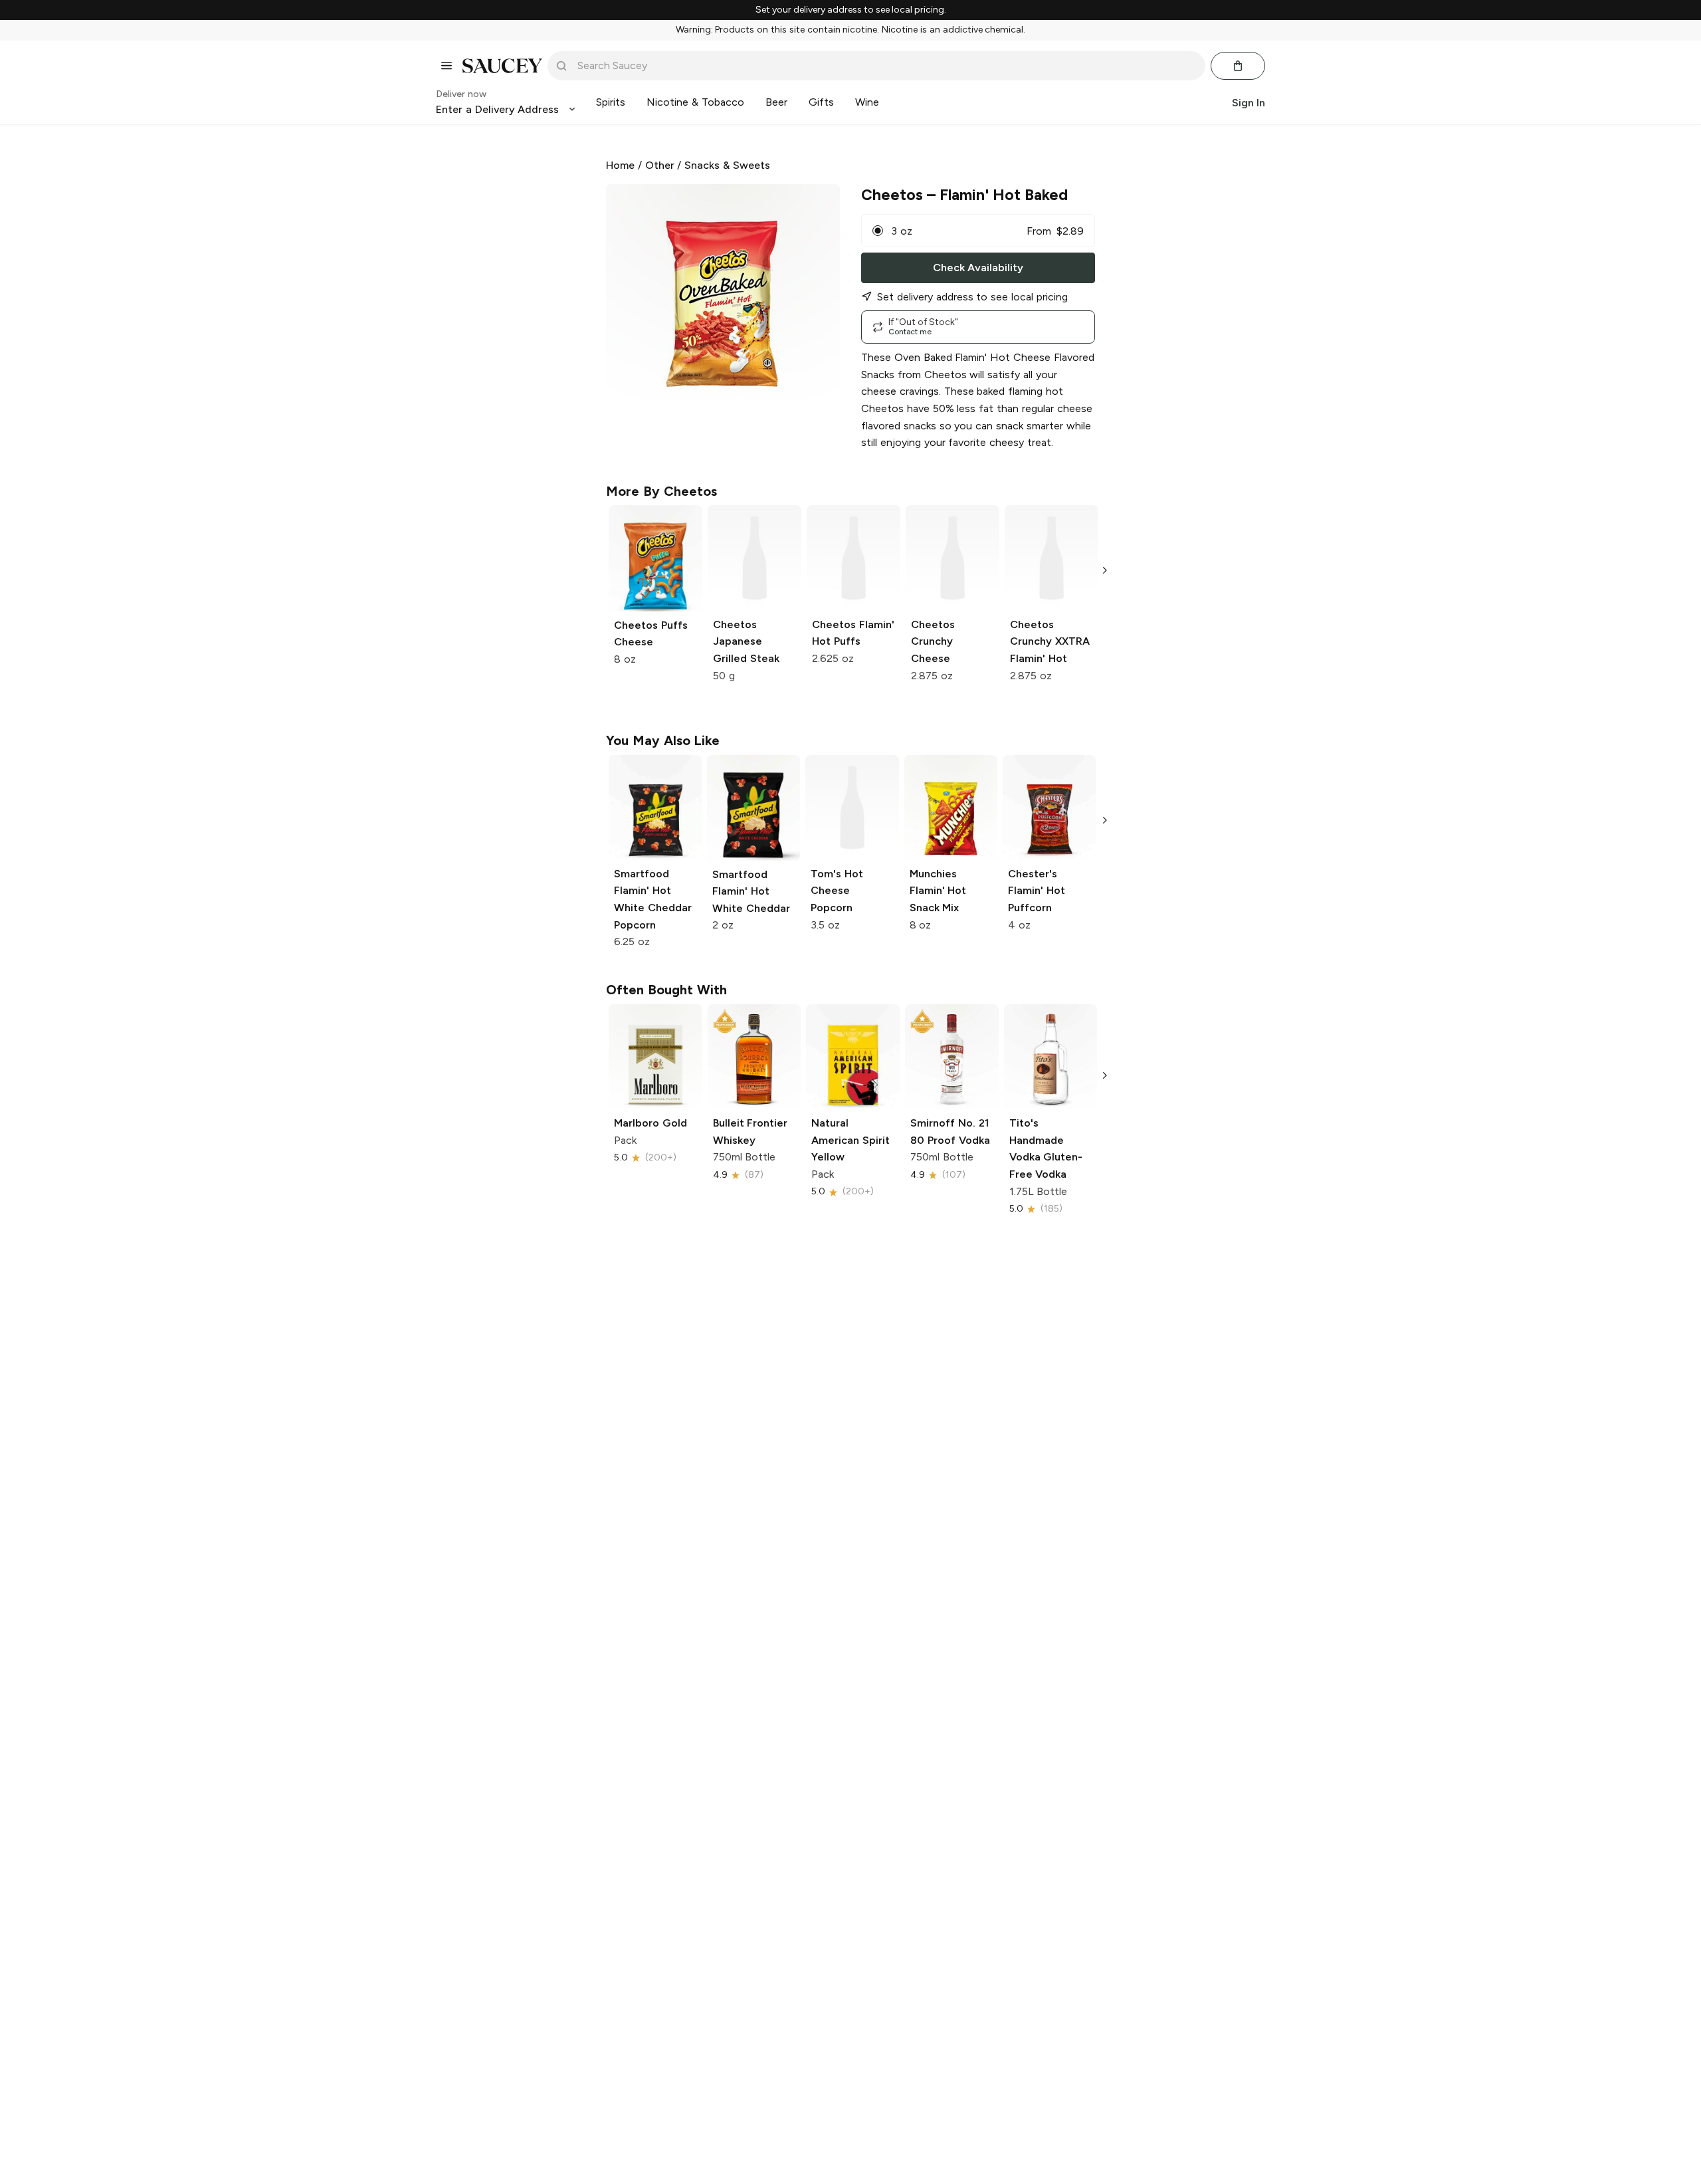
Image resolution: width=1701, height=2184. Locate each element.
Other (660, 165)
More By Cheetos (661, 491)
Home (620, 165)
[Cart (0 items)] (1238, 66)
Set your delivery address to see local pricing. (851, 10)
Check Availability (978, 268)
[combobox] (886, 66)
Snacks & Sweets (727, 165)
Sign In (1249, 102)
